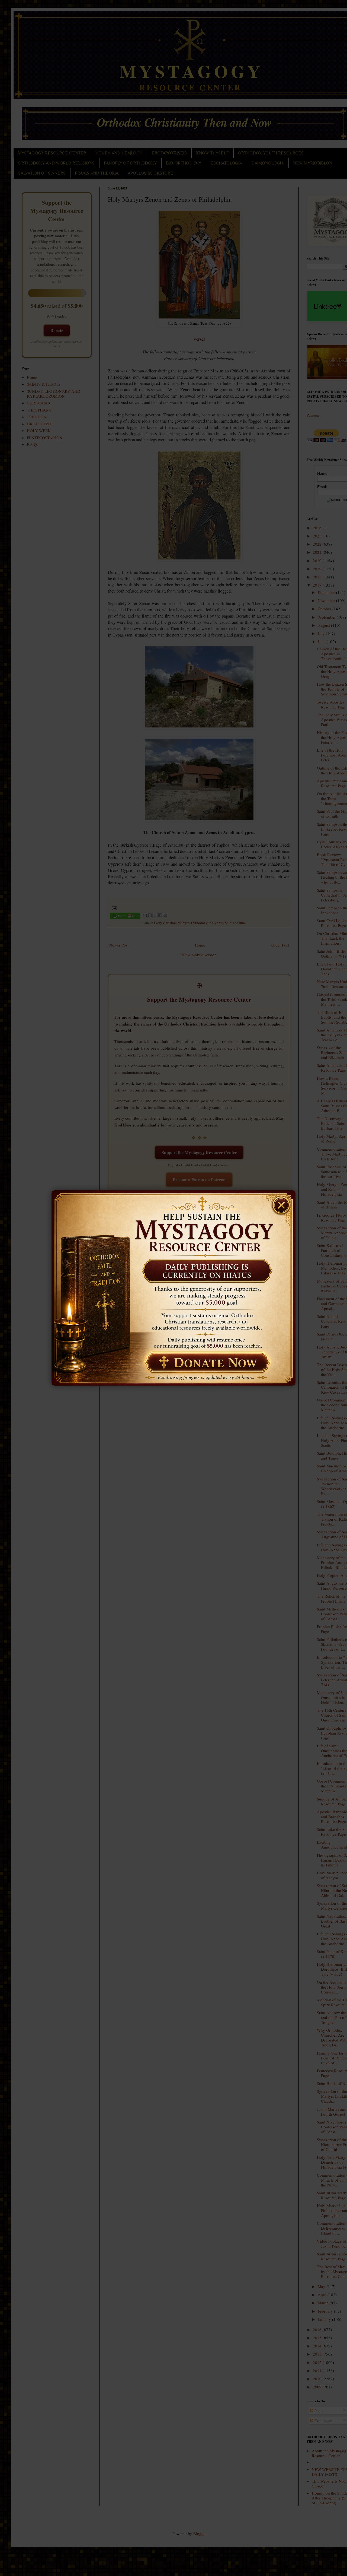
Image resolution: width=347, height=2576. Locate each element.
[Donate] (205, 1363)
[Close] (284, 1202)
